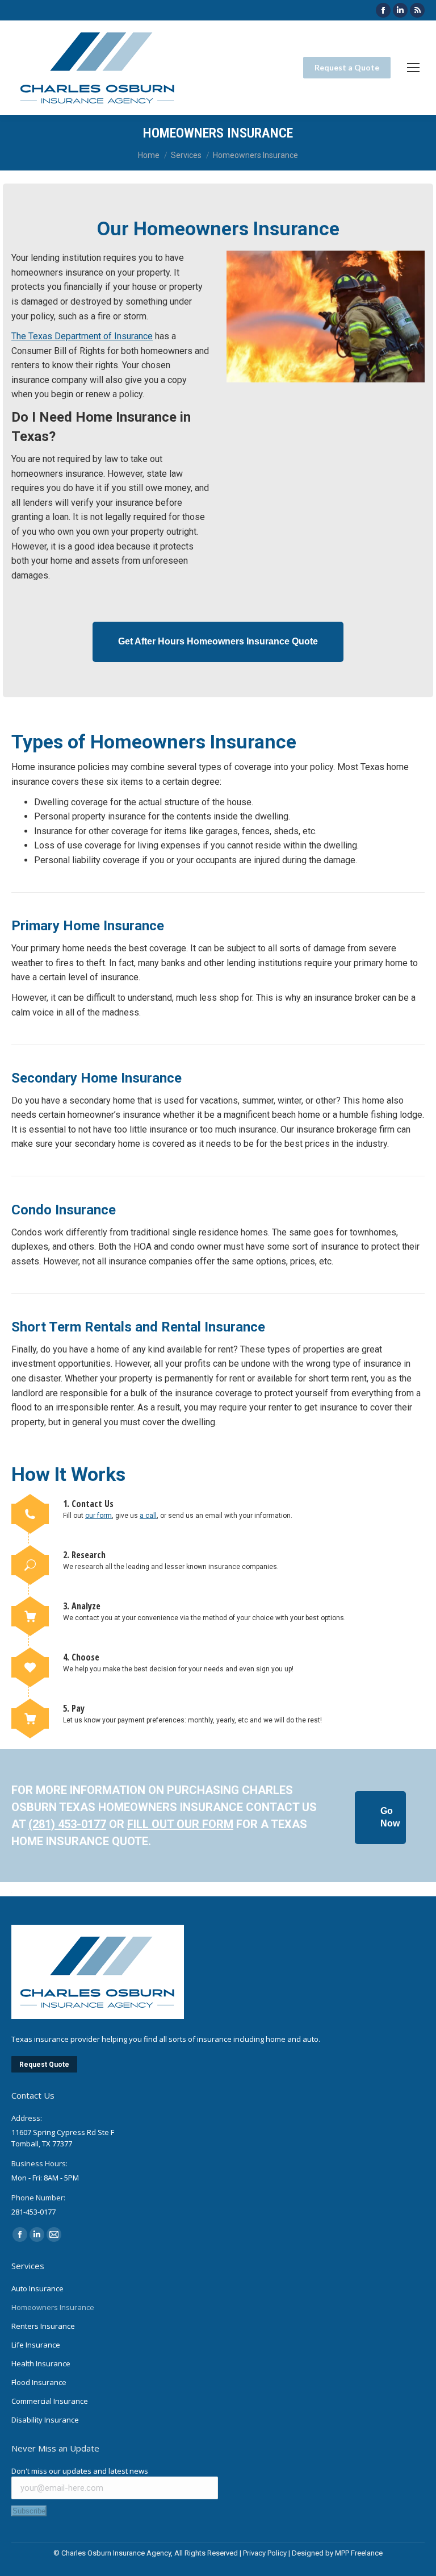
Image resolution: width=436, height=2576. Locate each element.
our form (98, 1516)
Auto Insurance (37, 2288)
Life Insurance (36, 2345)
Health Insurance (41, 2363)
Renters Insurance (43, 2326)
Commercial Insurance (50, 2401)
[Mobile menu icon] (413, 68)
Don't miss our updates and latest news (80, 2471)
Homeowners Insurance (53, 2307)
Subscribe (29, 2511)
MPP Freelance (359, 2553)
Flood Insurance (39, 2382)
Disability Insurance (45, 2420)
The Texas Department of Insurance (82, 336)
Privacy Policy (265, 2553)
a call (148, 1516)
